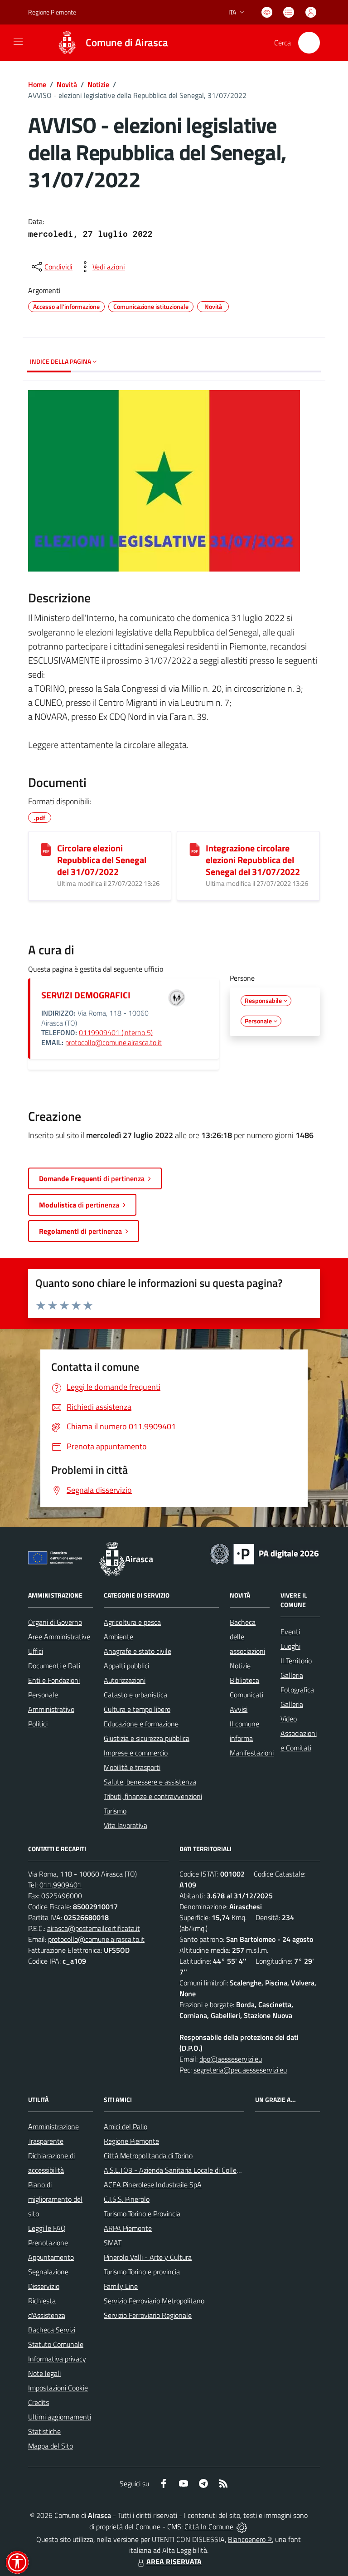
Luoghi (290, 1646)
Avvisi (239, 1709)
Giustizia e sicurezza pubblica (147, 1738)
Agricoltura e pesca (132, 1622)
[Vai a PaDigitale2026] (265, 1553)
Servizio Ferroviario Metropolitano (154, 2301)
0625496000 (62, 1896)
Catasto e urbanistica (135, 1695)
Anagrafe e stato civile (138, 1651)
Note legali (44, 2373)
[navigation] (18, 42)
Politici (38, 1724)
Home (37, 84)
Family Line (121, 2286)
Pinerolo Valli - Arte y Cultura (148, 2257)
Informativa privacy (57, 2359)
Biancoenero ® (250, 2539)
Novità (67, 84)
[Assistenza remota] (242, 2527)
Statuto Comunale (56, 2344)
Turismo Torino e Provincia (142, 2214)
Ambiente (118, 1637)
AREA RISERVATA (174, 2561)
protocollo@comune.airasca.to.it (114, 1042)
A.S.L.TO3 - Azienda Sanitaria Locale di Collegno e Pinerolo (192, 2170)
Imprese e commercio (136, 1753)
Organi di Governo (55, 1622)
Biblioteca (244, 1680)
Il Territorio (296, 1661)
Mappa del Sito (51, 2446)
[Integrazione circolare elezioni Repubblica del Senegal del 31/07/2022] (195, 849)
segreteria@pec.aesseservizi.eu (240, 2070)
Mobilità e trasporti (132, 1767)
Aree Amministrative (59, 1637)
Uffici (36, 1651)
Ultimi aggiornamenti (60, 2417)
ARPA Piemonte (128, 2228)
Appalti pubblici (126, 1666)
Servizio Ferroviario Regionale (148, 2315)
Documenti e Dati (54, 1666)
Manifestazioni (252, 1753)
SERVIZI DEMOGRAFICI (86, 995)
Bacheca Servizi (52, 2330)
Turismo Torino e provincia (142, 2272)
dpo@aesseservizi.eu (231, 2059)
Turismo (115, 1811)
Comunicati (246, 1695)
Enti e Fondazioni (54, 1680)
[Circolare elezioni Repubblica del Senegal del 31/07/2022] (46, 849)
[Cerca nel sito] (309, 43)
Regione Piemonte (52, 12)
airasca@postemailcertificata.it (94, 1928)
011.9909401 (60, 1885)
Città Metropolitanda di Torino (148, 2156)
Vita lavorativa (126, 1825)
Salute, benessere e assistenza (150, 1782)
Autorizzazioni (125, 1680)
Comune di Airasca (127, 43)
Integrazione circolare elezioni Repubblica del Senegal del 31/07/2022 (253, 860)
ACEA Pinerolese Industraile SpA (153, 2185)
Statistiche (44, 2431)
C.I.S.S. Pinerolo (127, 2199)
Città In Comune (209, 2527)
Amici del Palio (126, 2126)
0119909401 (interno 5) (116, 1032)
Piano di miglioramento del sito (55, 2199)
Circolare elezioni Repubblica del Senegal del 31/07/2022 (102, 860)
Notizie (98, 84)
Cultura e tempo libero (137, 1709)
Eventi (290, 1632)
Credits (39, 2402)
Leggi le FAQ (47, 2228)
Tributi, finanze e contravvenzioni (153, 1796)
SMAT (113, 2243)
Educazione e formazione (141, 1724)
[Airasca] (67, 43)
